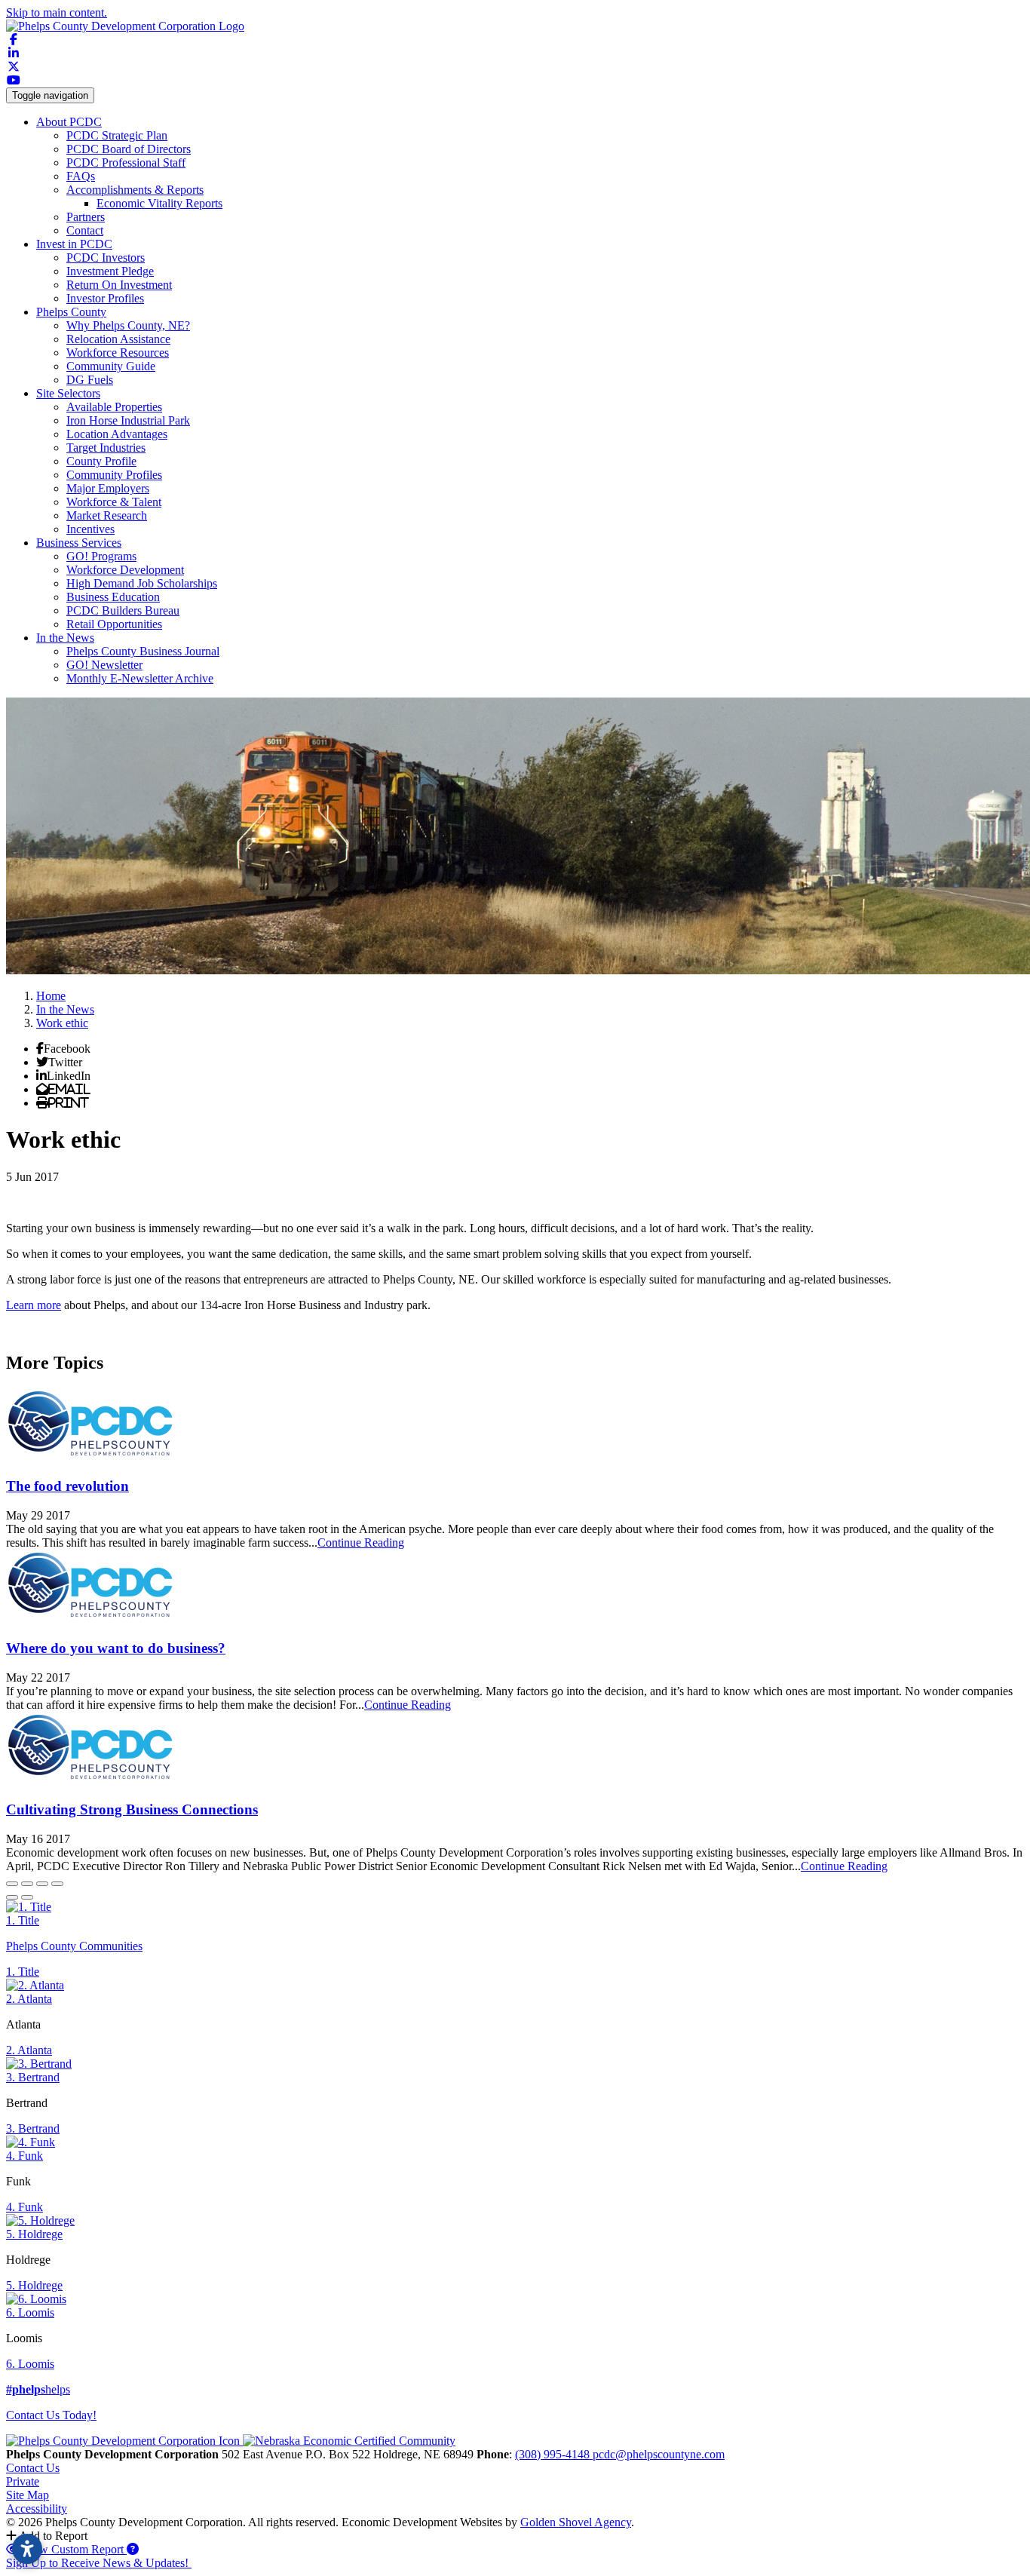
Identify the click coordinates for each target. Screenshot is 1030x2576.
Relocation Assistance (118, 339)
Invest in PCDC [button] (74, 244)
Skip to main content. (57, 12)
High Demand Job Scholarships (142, 583)
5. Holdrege (34, 2234)
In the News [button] (65, 638)
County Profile (101, 461)
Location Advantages (117, 434)
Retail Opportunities (114, 624)
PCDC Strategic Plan (117, 135)
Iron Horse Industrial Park (128, 420)
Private (23, 2481)
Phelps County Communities (74, 1946)
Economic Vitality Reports (159, 203)
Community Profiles (114, 475)
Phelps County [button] (71, 312)
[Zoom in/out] (57, 1884)
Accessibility (37, 2509)
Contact (85, 230)
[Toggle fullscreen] (42, 1884)
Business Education (113, 597)
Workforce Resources (118, 353)
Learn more (34, 1305)
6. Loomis (30, 2312)
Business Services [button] (79, 543)
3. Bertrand (33, 2077)
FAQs (81, 176)
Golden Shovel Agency (576, 2522)
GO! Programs (101, 556)
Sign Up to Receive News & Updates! (99, 2563)
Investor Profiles (105, 298)
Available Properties (114, 407)
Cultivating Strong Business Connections (132, 1809)
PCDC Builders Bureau (123, 610)
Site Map (28, 2495)
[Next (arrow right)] (27, 1897)
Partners (86, 217)
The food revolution (67, 1486)
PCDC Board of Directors (129, 149)
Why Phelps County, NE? (128, 325)
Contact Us (33, 2468)
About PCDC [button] (69, 122)
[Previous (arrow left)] (12, 1897)
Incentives (90, 529)
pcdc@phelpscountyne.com (659, 2454)
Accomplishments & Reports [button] (135, 190)
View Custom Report (73, 2549)
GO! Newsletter (104, 665)
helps (38, 2389)
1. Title (23, 1920)
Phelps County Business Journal (143, 651)
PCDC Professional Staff (126, 163)
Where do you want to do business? (116, 1648)
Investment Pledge (110, 271)
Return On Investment (119, 285)
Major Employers (108, 488)
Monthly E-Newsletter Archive (140, 678)
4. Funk (25, 2156)
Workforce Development (125, 570)
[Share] (27, 1884)
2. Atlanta (29, 1999)
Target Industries (106, 448)
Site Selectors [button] (68, 393)
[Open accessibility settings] (27, 2549)
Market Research (107, 515)
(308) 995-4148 (554, 2454)
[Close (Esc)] (12, 1884)
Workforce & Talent (114, 502)
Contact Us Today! (51, 2415)
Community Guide (111, 366)
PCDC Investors (106, 258)
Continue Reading (361, 1543)
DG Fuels (90, 380)
